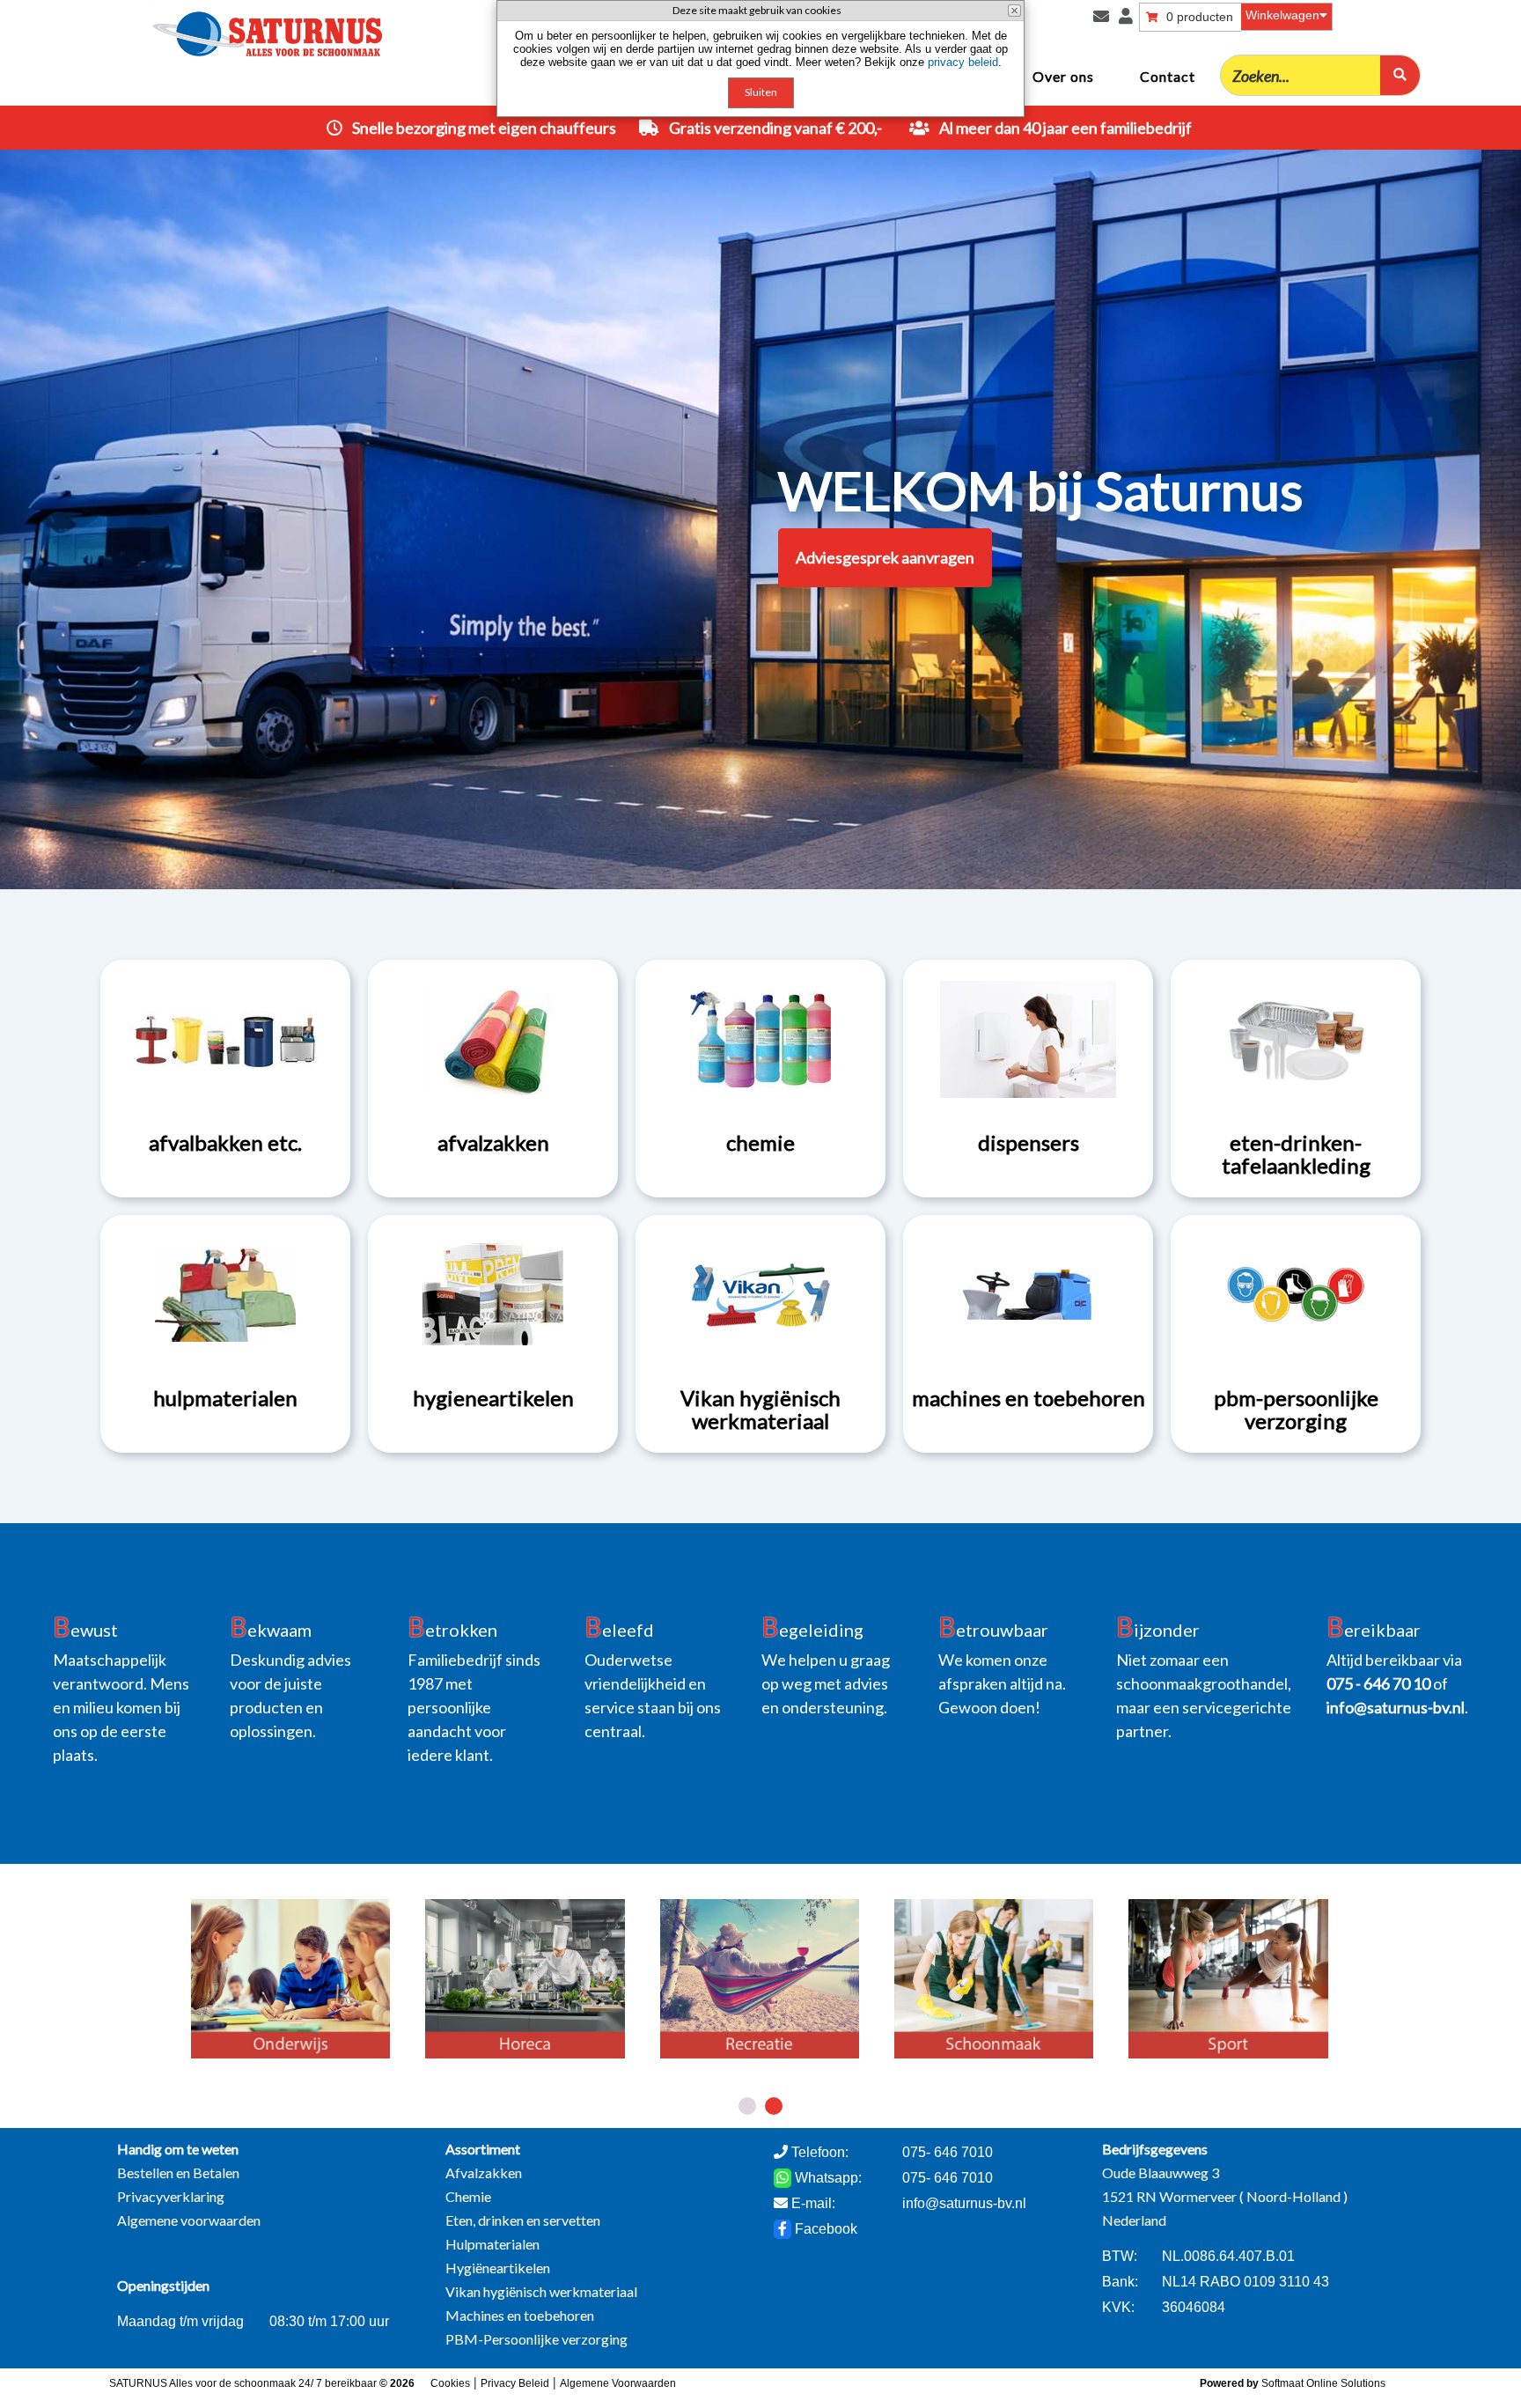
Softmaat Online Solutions (1323, 2383)
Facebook (824, 2229)
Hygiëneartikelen (498, 2268)
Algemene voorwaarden (189, 2220)
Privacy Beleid (515, 2383)
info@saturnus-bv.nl (964, 2203)
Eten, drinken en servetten (523, 2220)
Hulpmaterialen (492, 2244)
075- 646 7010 (948, 2178)
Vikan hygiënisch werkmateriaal (541, 2291)
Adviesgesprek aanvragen (885, 557)
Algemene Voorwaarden (618, 2383)
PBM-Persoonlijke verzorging (536, 2339)
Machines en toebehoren (520, 2315)
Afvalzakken (484, 2172)
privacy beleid (963, 62)
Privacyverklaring (171, 2196)
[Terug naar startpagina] (203, 29)
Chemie (468, 2196)
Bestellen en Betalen (178, 2172)
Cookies (450, 2383)
